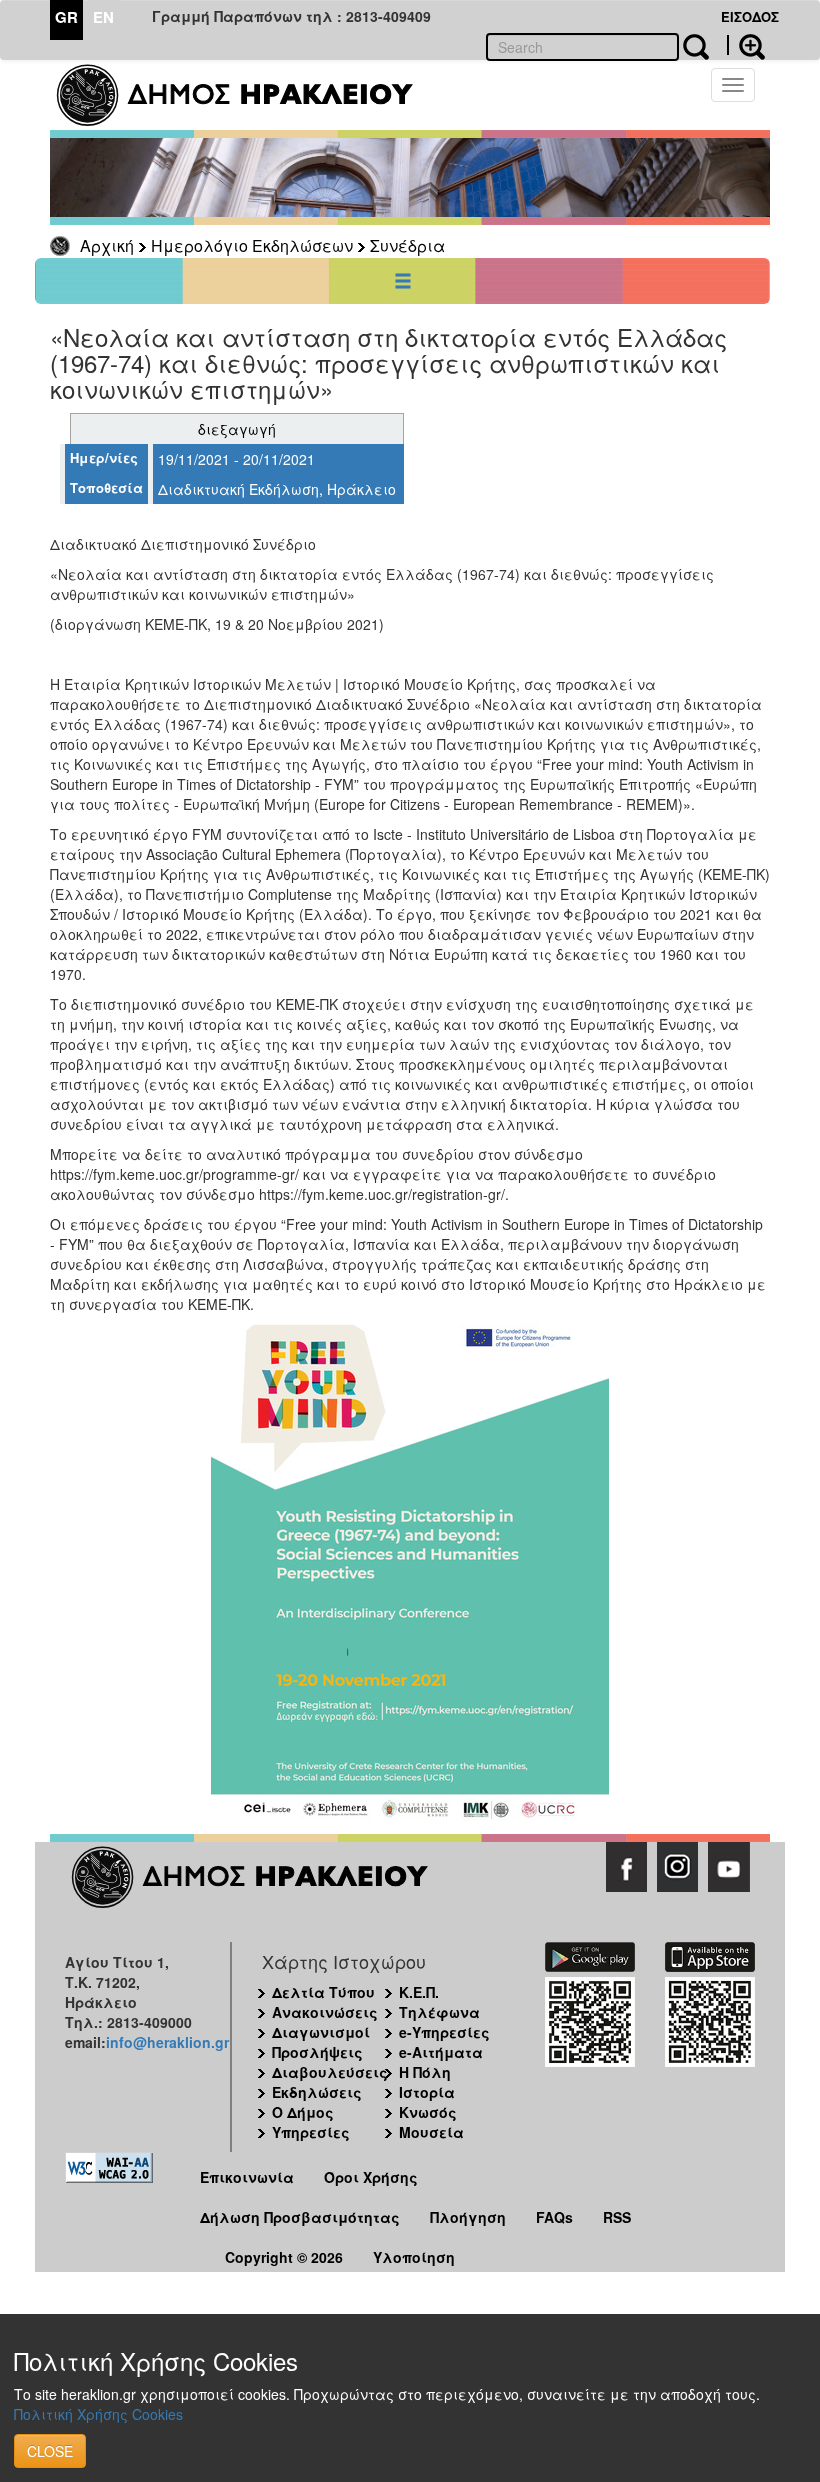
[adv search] (746, 45)
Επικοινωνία (247, 2177)
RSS (617, 2217)
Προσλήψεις (317, 2052)
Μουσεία (431, 2132)
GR (66, 17)
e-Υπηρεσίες (444, 2032)
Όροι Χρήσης (371, 2177)
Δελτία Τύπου (323, 1992)
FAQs (554, 2217)
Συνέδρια (407, 245)
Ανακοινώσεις (325, 2012)
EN (103, 17)
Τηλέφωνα (439, 2012)
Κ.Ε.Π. (419, 1992)
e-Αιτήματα (441, 2052)
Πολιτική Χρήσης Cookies (98, 2414)
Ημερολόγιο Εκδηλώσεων (252, 245)
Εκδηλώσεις (317, 2092)
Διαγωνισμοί (321, 2032)
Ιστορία (427, 2092)
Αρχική (107, 245)
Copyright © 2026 (284, 2257)
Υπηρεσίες (311, 2132)
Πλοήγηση (468, 2217)
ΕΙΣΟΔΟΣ (750, 16)
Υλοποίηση (414, 2257)
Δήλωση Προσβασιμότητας (300, 2217)
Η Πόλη (425, 2072)
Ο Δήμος (303, 2112)
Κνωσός (428, 2112)
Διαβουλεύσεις (330, 2072)
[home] (247, 95)
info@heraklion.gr (167, 2042)
